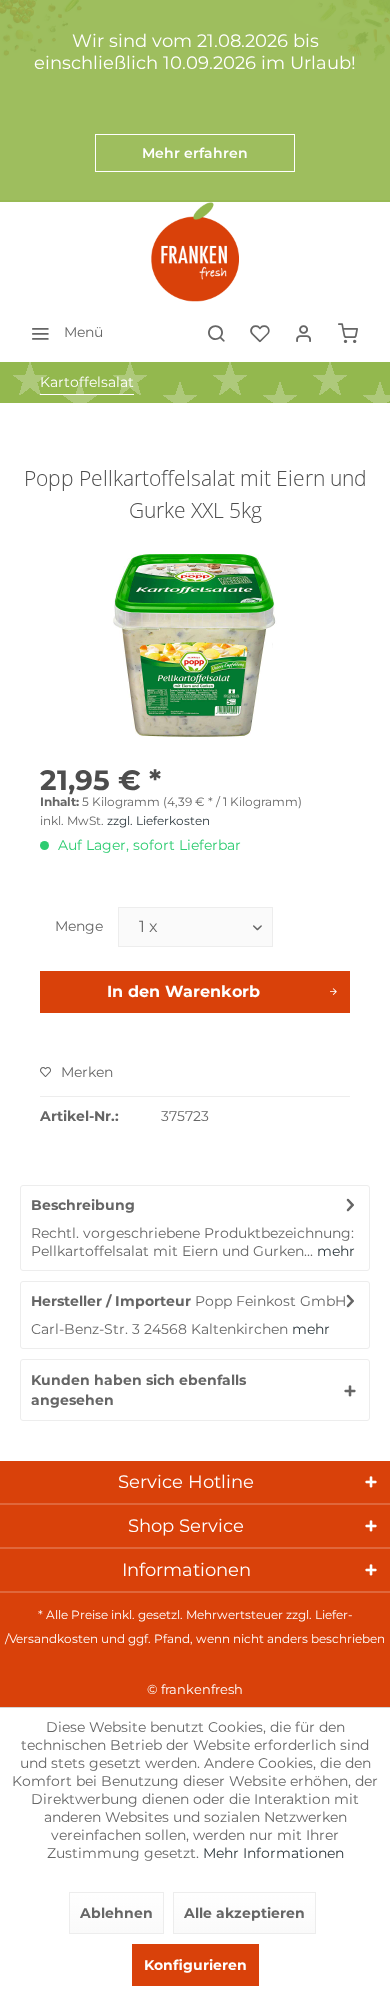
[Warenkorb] (348, 332)
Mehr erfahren (195, 153)
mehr (334, 1251)
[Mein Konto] (304, 332)
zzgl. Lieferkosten (158, 820)
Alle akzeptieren (244, 1913)
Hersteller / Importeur (111, 1301)
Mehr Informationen (273, 1853)
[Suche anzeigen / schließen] (216, 332)
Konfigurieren (195, 1965)
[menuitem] (61, 332)
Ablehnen (116, 1913)
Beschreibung (83, 1205)
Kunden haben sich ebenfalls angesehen (138, 1390)
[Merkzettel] (260, 332)
